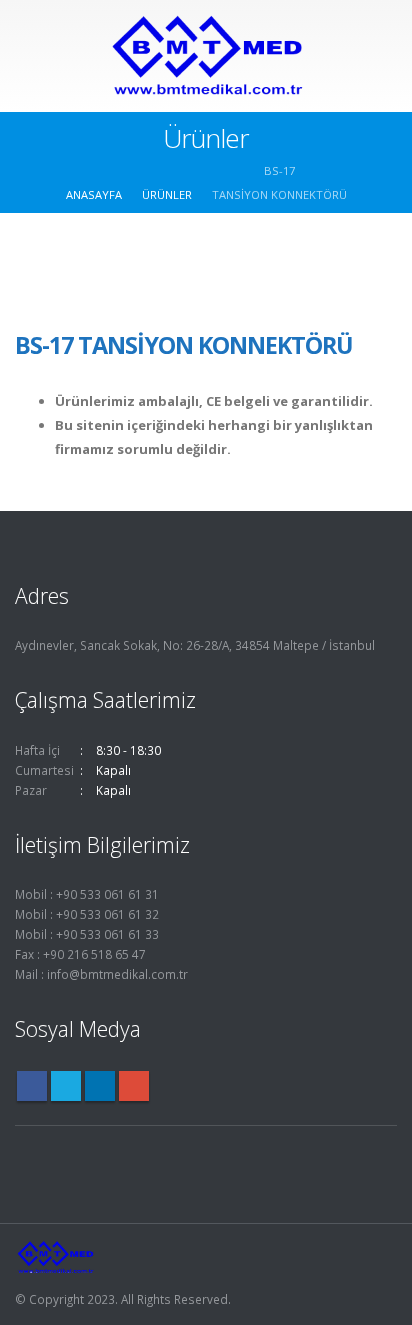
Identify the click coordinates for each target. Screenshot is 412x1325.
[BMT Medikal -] (206, 55)
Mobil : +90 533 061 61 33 (87, 934)
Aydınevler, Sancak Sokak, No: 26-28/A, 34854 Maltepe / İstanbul (195, 645)
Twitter (66, 1086)
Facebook (32, 1086)
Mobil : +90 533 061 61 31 (87, 894)
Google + (134, 1086)
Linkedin (100, 1086)
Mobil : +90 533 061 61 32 (87, 914)
